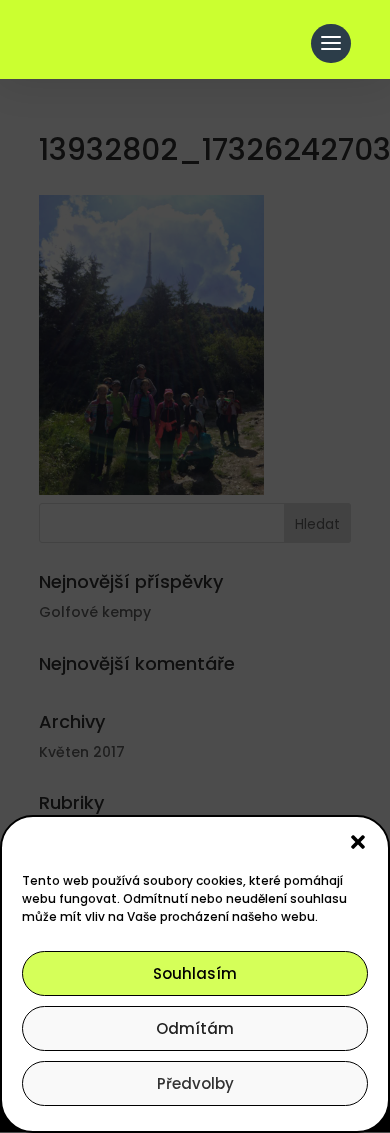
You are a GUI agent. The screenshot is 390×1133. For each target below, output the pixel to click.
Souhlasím (195, 973)
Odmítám (195, 1028)
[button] (358, 842)
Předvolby (195, 1083)
